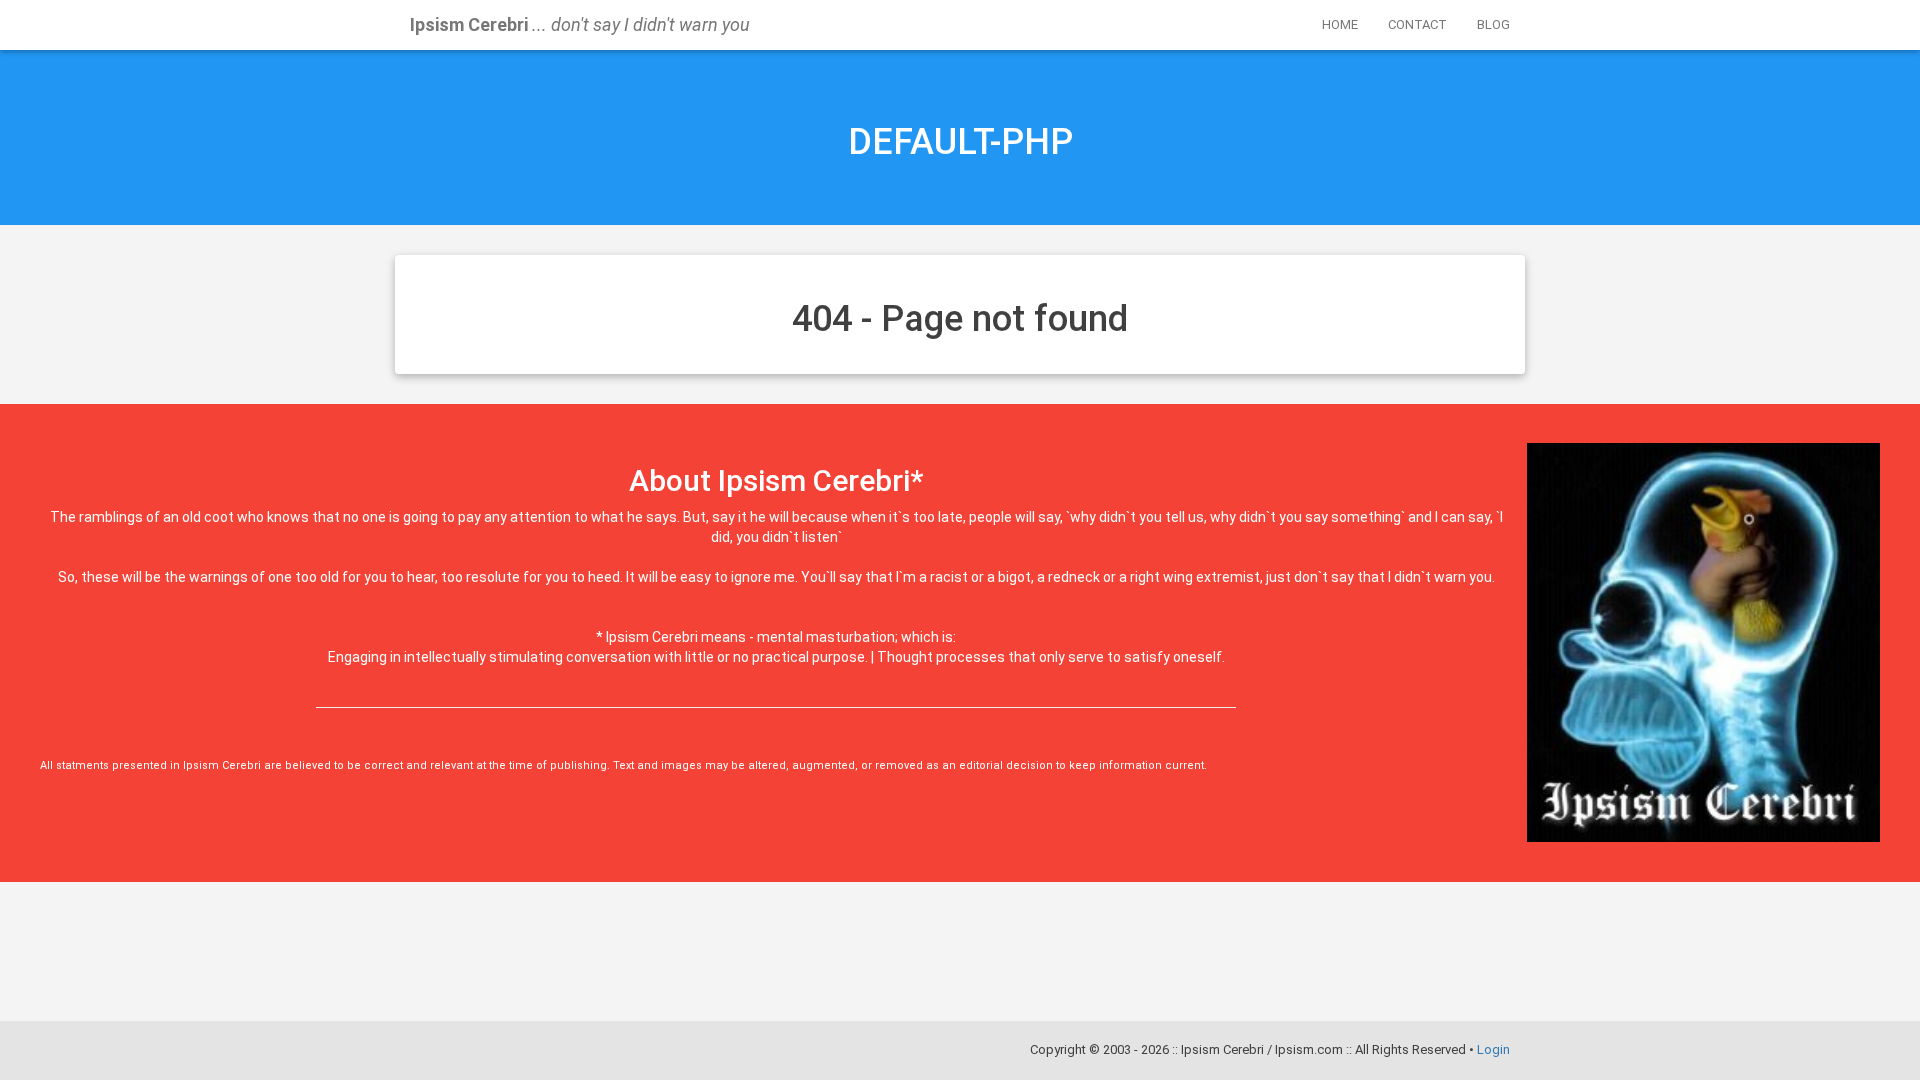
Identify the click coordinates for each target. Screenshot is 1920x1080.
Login (1493, 1049)
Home (1340, 24)
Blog (1493, 24)
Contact (1417, 24)
